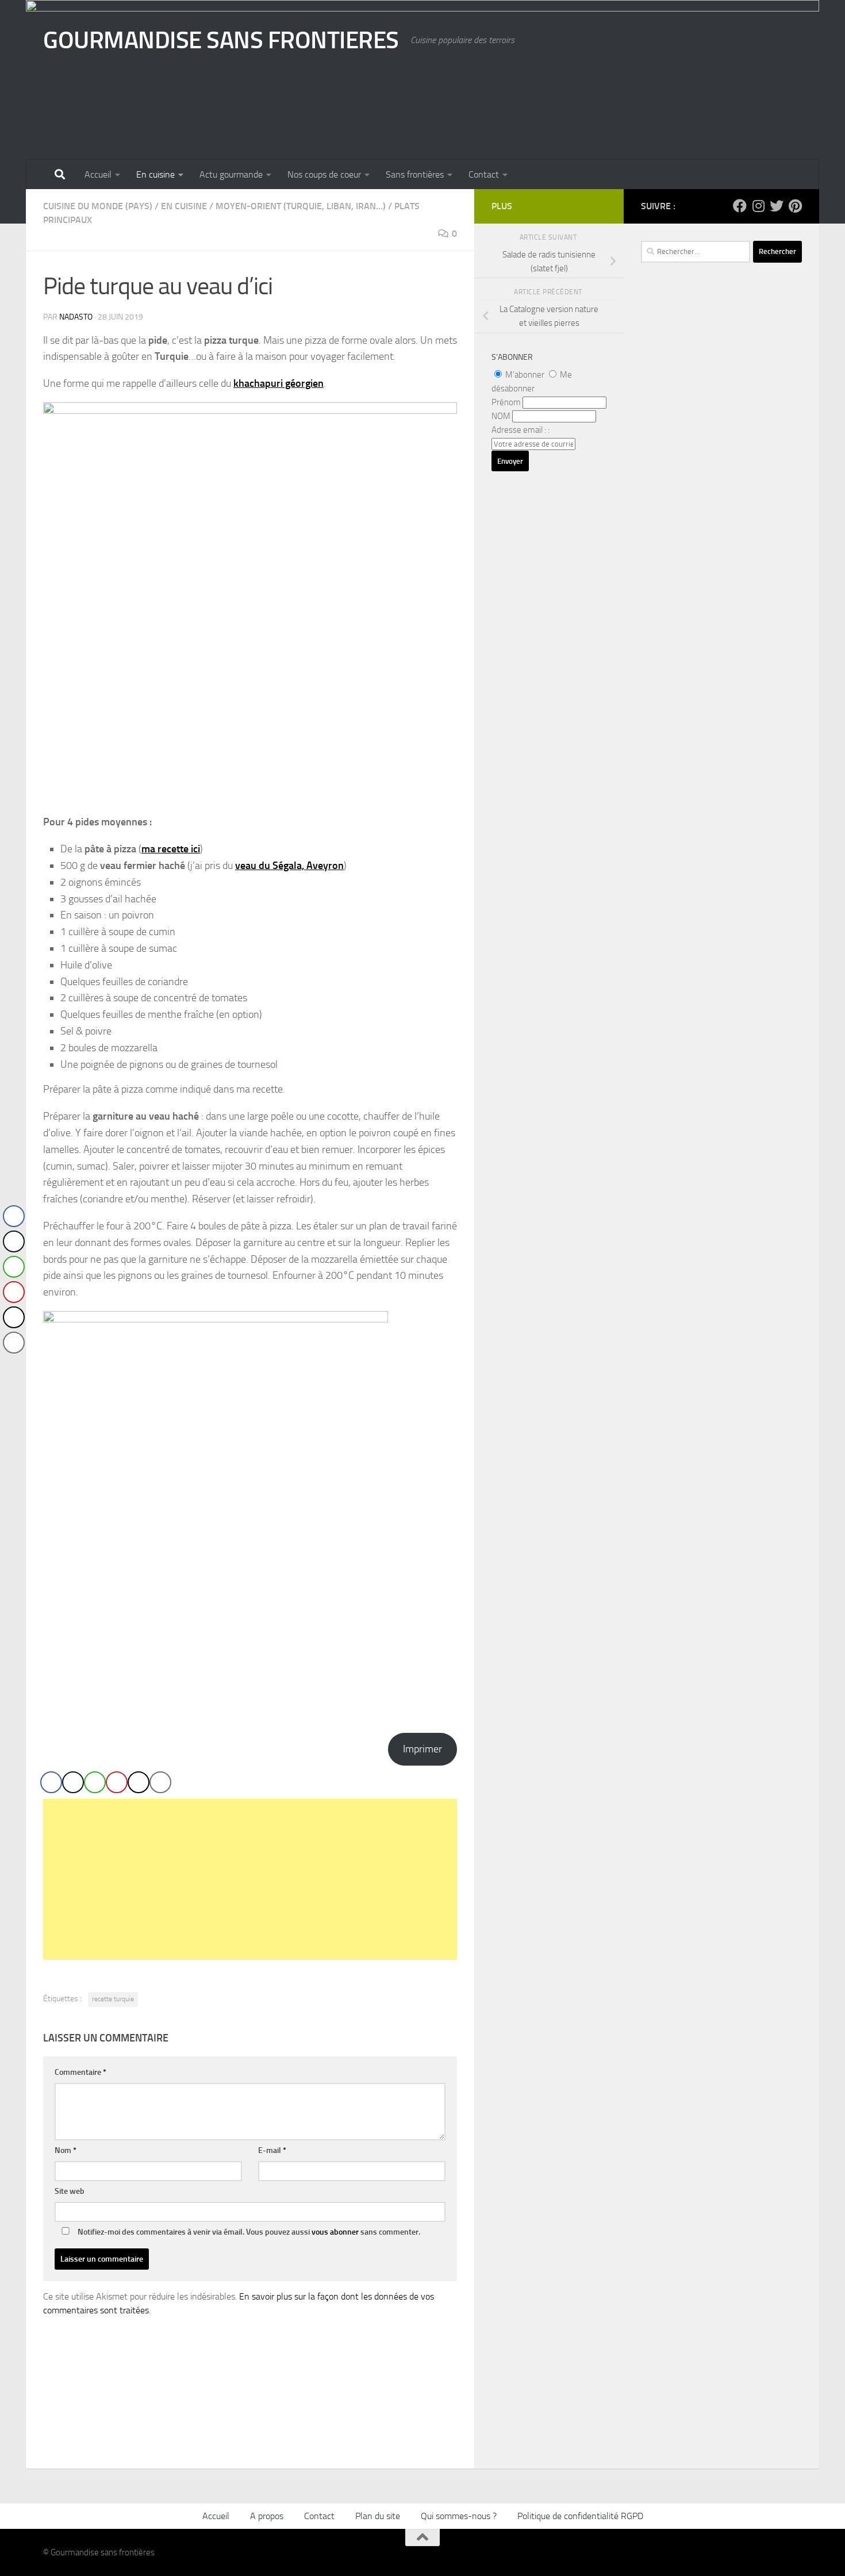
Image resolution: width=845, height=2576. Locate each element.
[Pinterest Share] (117, 1782)
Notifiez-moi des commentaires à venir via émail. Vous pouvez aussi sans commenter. (248, 2232)
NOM (501, 416)
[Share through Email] (160, 1782)
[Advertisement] (250, 1879)
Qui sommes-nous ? (459, 2516)
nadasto (76, 317)
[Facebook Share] (51, 1782)
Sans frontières (415, 174)
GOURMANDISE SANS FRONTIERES (221, 40)
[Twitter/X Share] (73, 1782)
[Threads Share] (139, 1782)
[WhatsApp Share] (95, 1782)
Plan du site (378, 2516)
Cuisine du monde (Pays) (98, 206)
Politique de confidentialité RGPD (580, 2516)
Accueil (98, 174)
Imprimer (422, 1749)
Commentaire (80, 2072)
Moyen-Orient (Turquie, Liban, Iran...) (301, 206)
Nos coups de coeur (324, 174)
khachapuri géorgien (279, 383)
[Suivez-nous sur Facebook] (740, 206)
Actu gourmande (231, 174)
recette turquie (113, 1999)
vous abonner (335, 2232)
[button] (13, 1366)
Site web (70, 2191)
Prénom (506, 402)
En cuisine (155, 174)
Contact (484, 174)
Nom (66, 2150)
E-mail (272, 2150)
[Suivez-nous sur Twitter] (777, 206)
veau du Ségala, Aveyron (289, 866)
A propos (267, 2516)
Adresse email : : (521, 430)
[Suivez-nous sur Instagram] (758, 206)
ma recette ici (171, 849)
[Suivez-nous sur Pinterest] (795, 206)
